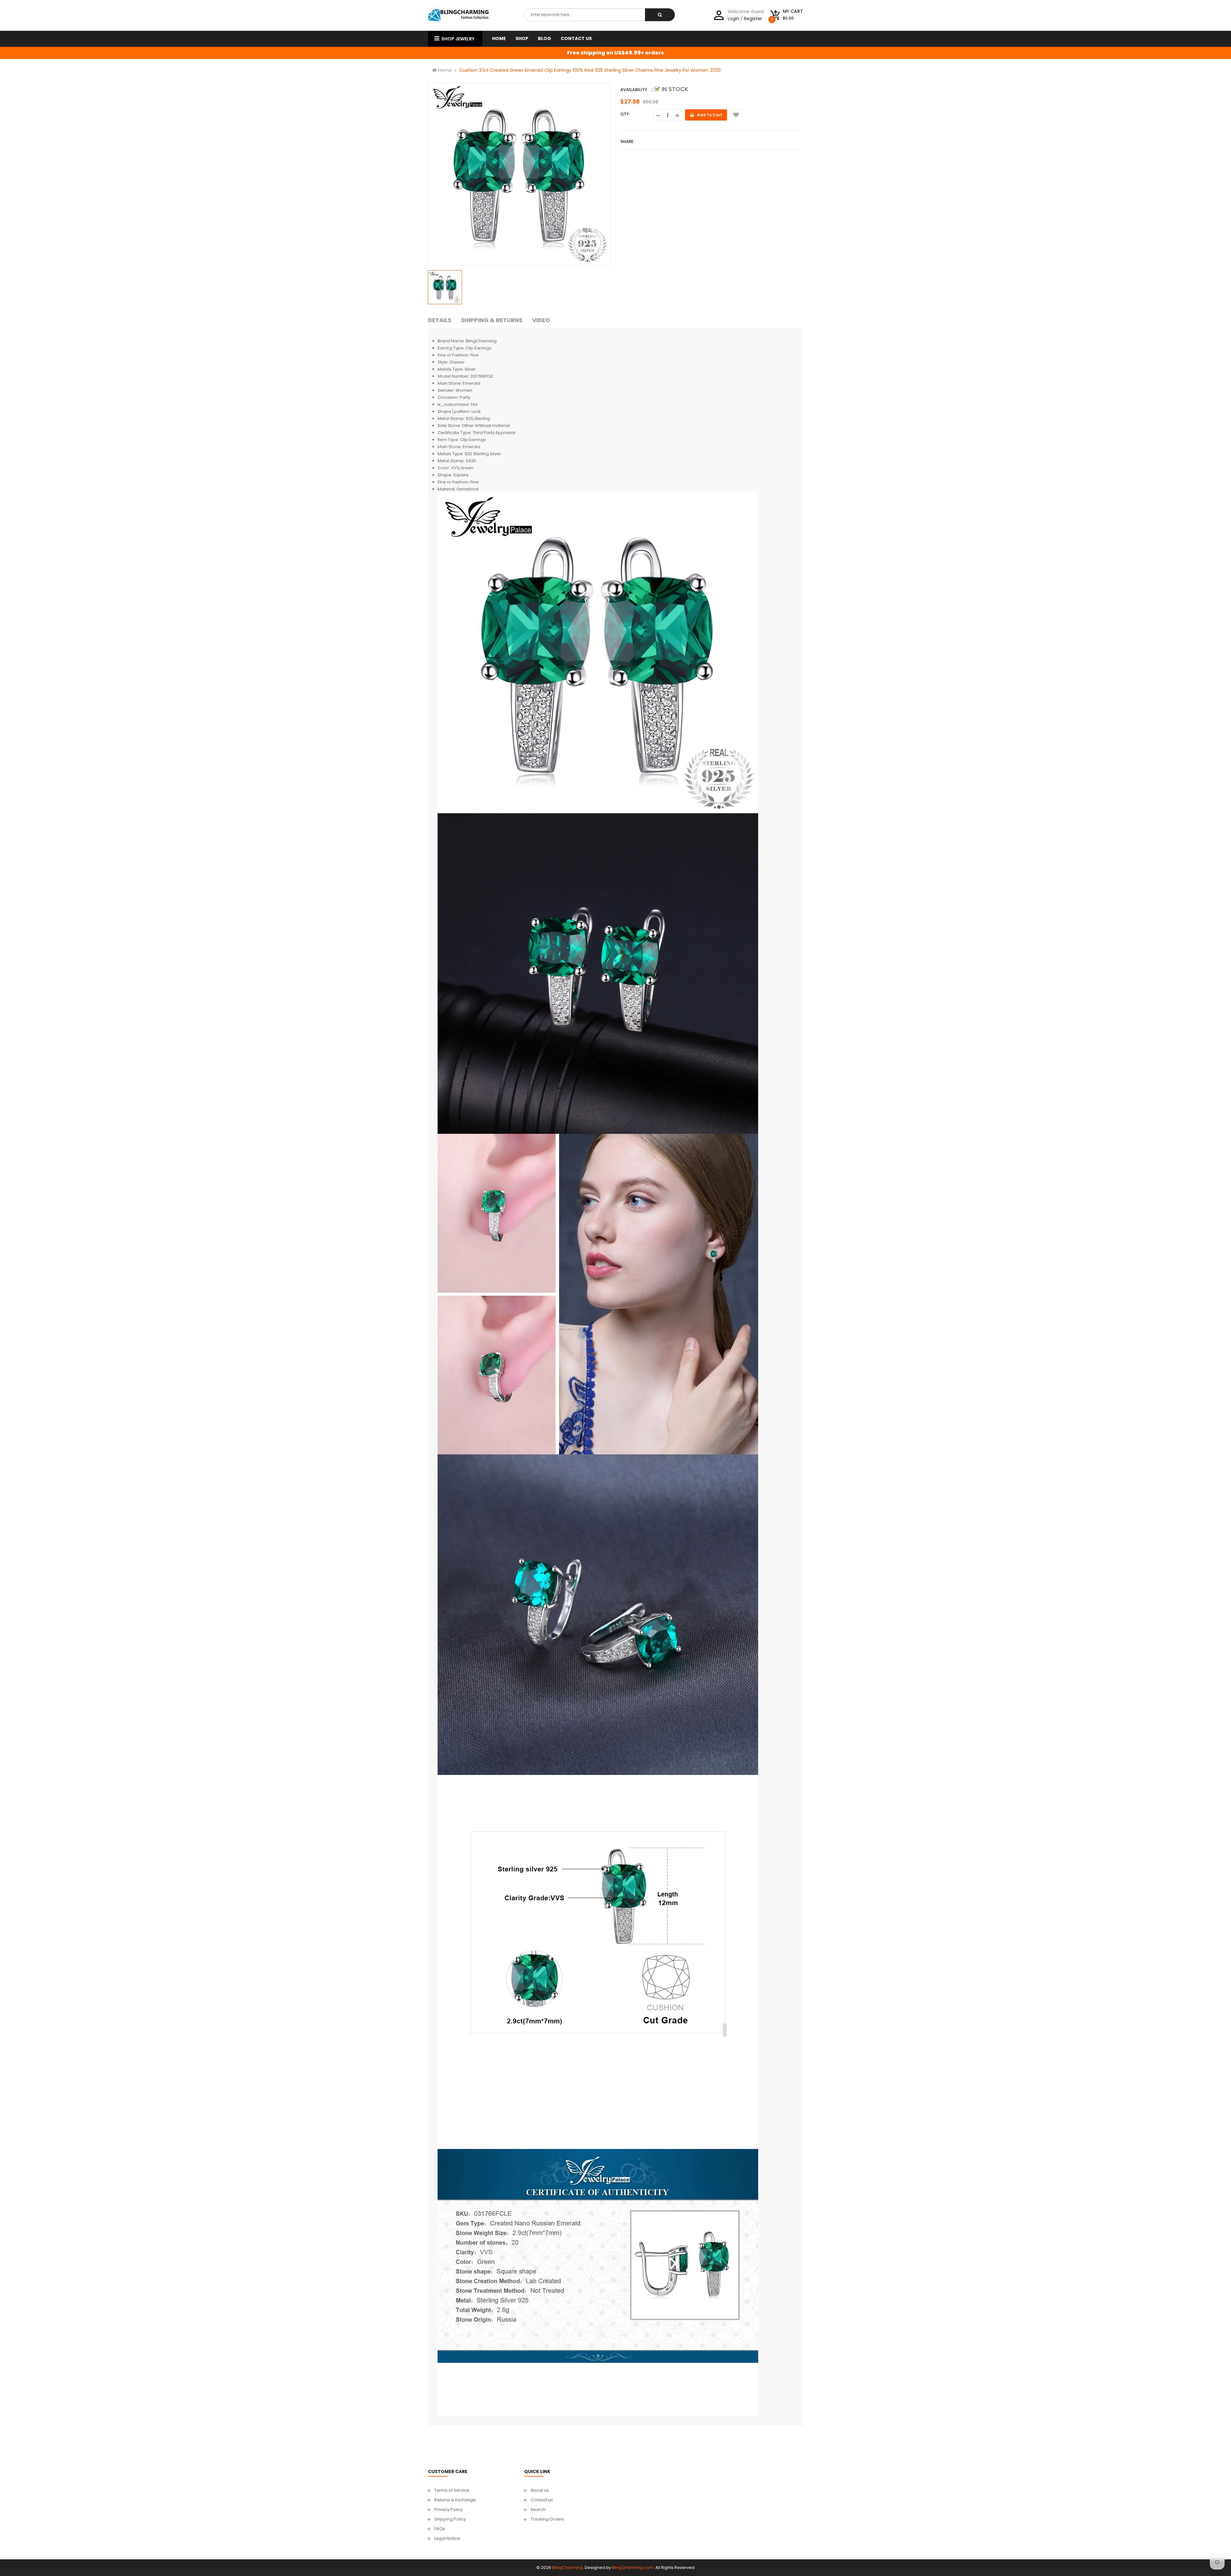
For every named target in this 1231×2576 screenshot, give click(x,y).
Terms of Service (452, 2490)
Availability (634, 90)
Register (753, 19)
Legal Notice (447, 2538)
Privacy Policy (448, 2509)
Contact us (542, 2500)
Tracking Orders (547, 2519)
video (541, 320)
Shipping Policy (450, 2519)
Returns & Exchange (455, 2500)
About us (540, 2490)
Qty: (625, 114)
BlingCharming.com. (633, 2568)
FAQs (440, 2529)
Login (733, 19)
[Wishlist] (736, 115)
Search (538, 2509)
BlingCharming (567, 2568)
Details (440, 320)
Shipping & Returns (492, 320)
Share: (627, 142)
